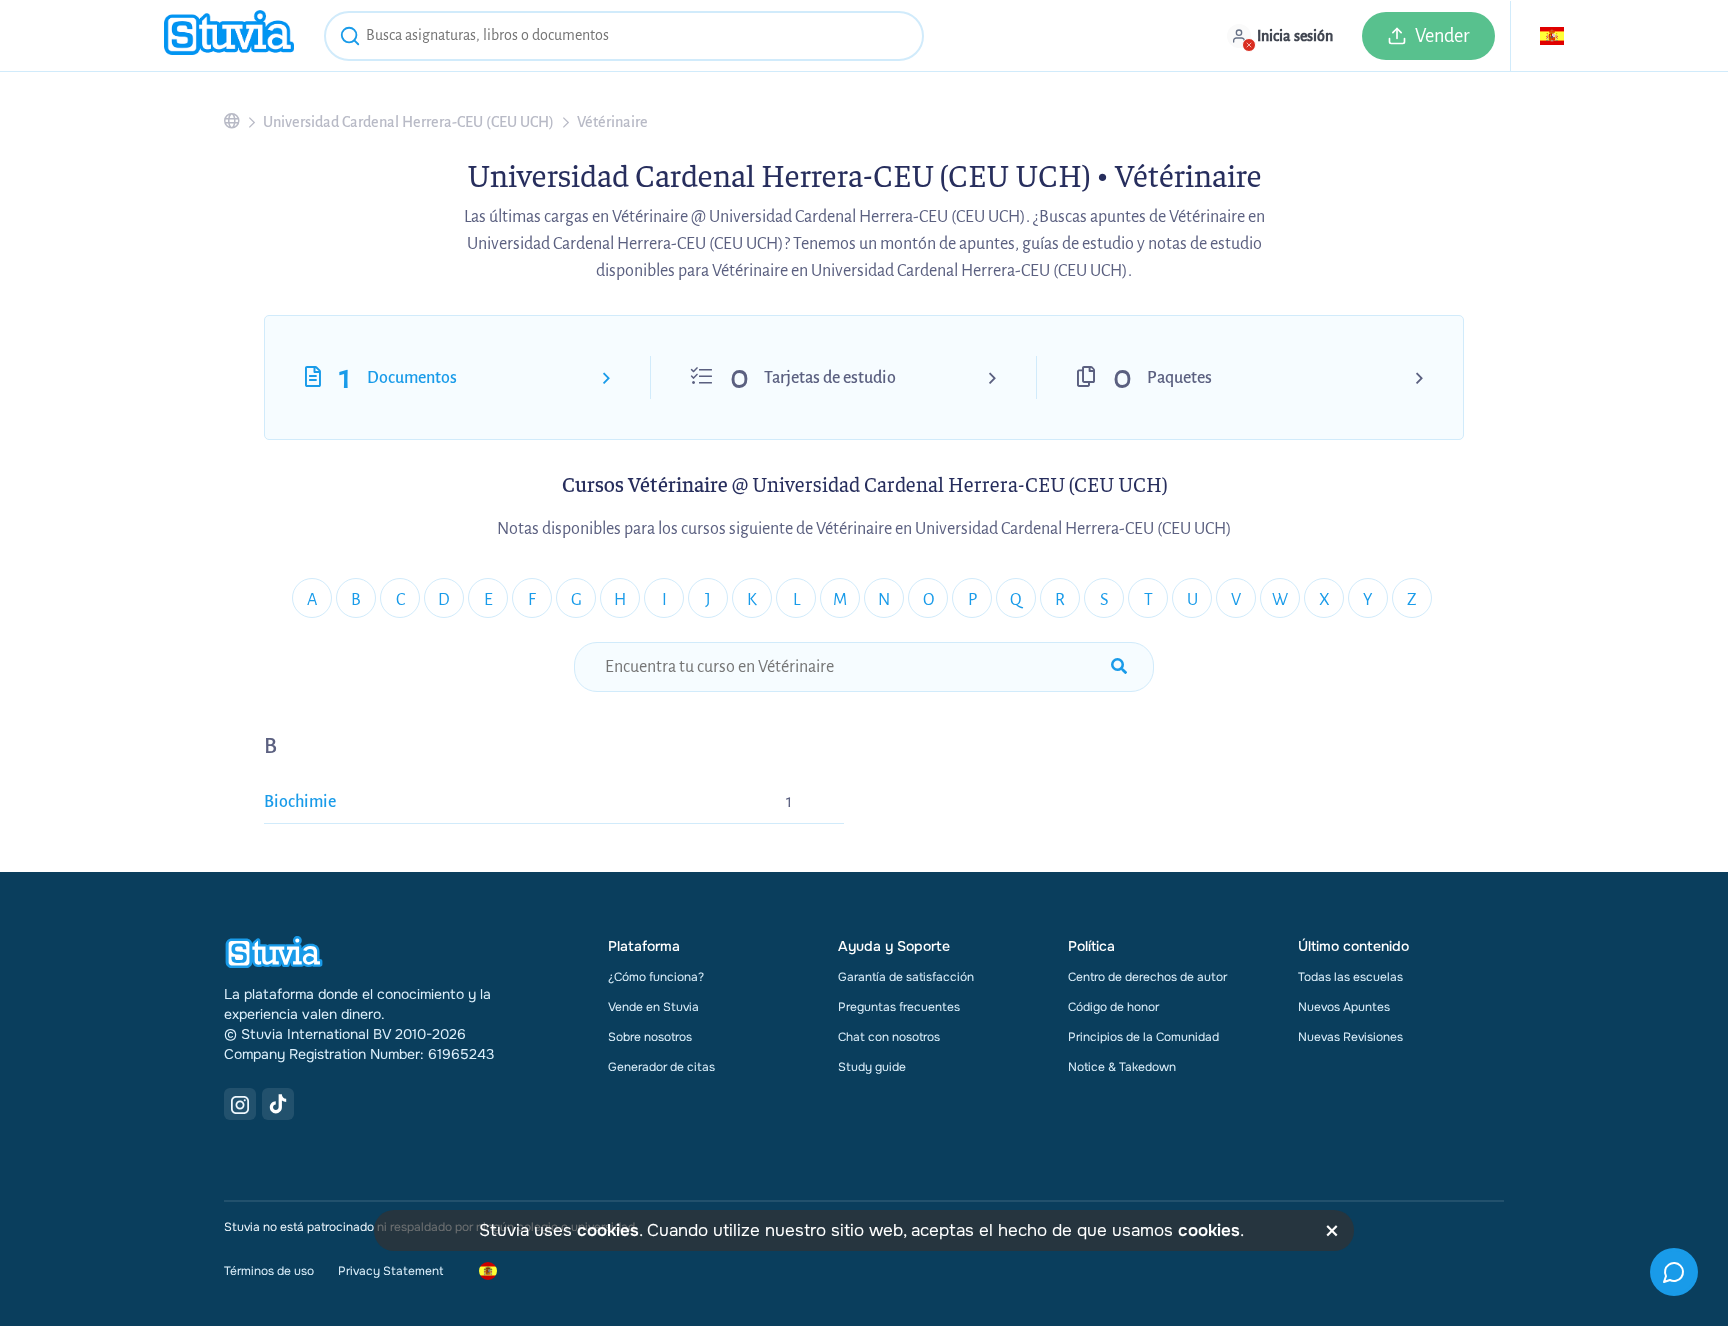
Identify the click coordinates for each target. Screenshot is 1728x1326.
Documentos (412, 378)
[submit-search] (1119, 667)
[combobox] (624, 36)
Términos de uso (269, 1271)
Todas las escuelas (1350, 977)
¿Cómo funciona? (656, 977)
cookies (608, 1230)
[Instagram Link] (240, 1104)
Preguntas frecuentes (899, 1007)
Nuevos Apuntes (1344, 1007)
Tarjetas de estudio (830, 378)
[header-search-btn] (350, 39)
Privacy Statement (390, 1271)
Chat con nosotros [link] (889, 1037)
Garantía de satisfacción (906, 977)
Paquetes (1179, 378)
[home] (229, 35)
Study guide (872, 1067)
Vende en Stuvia (653, 1007)
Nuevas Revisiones (1350, 1037)
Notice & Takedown (1122, 1067)
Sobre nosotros (650, 1037)
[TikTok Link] (278, 1104)
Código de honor (1113, 1007)
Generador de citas (661, 1067)
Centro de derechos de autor (1147, 977)
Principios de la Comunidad (1143, 1037)
